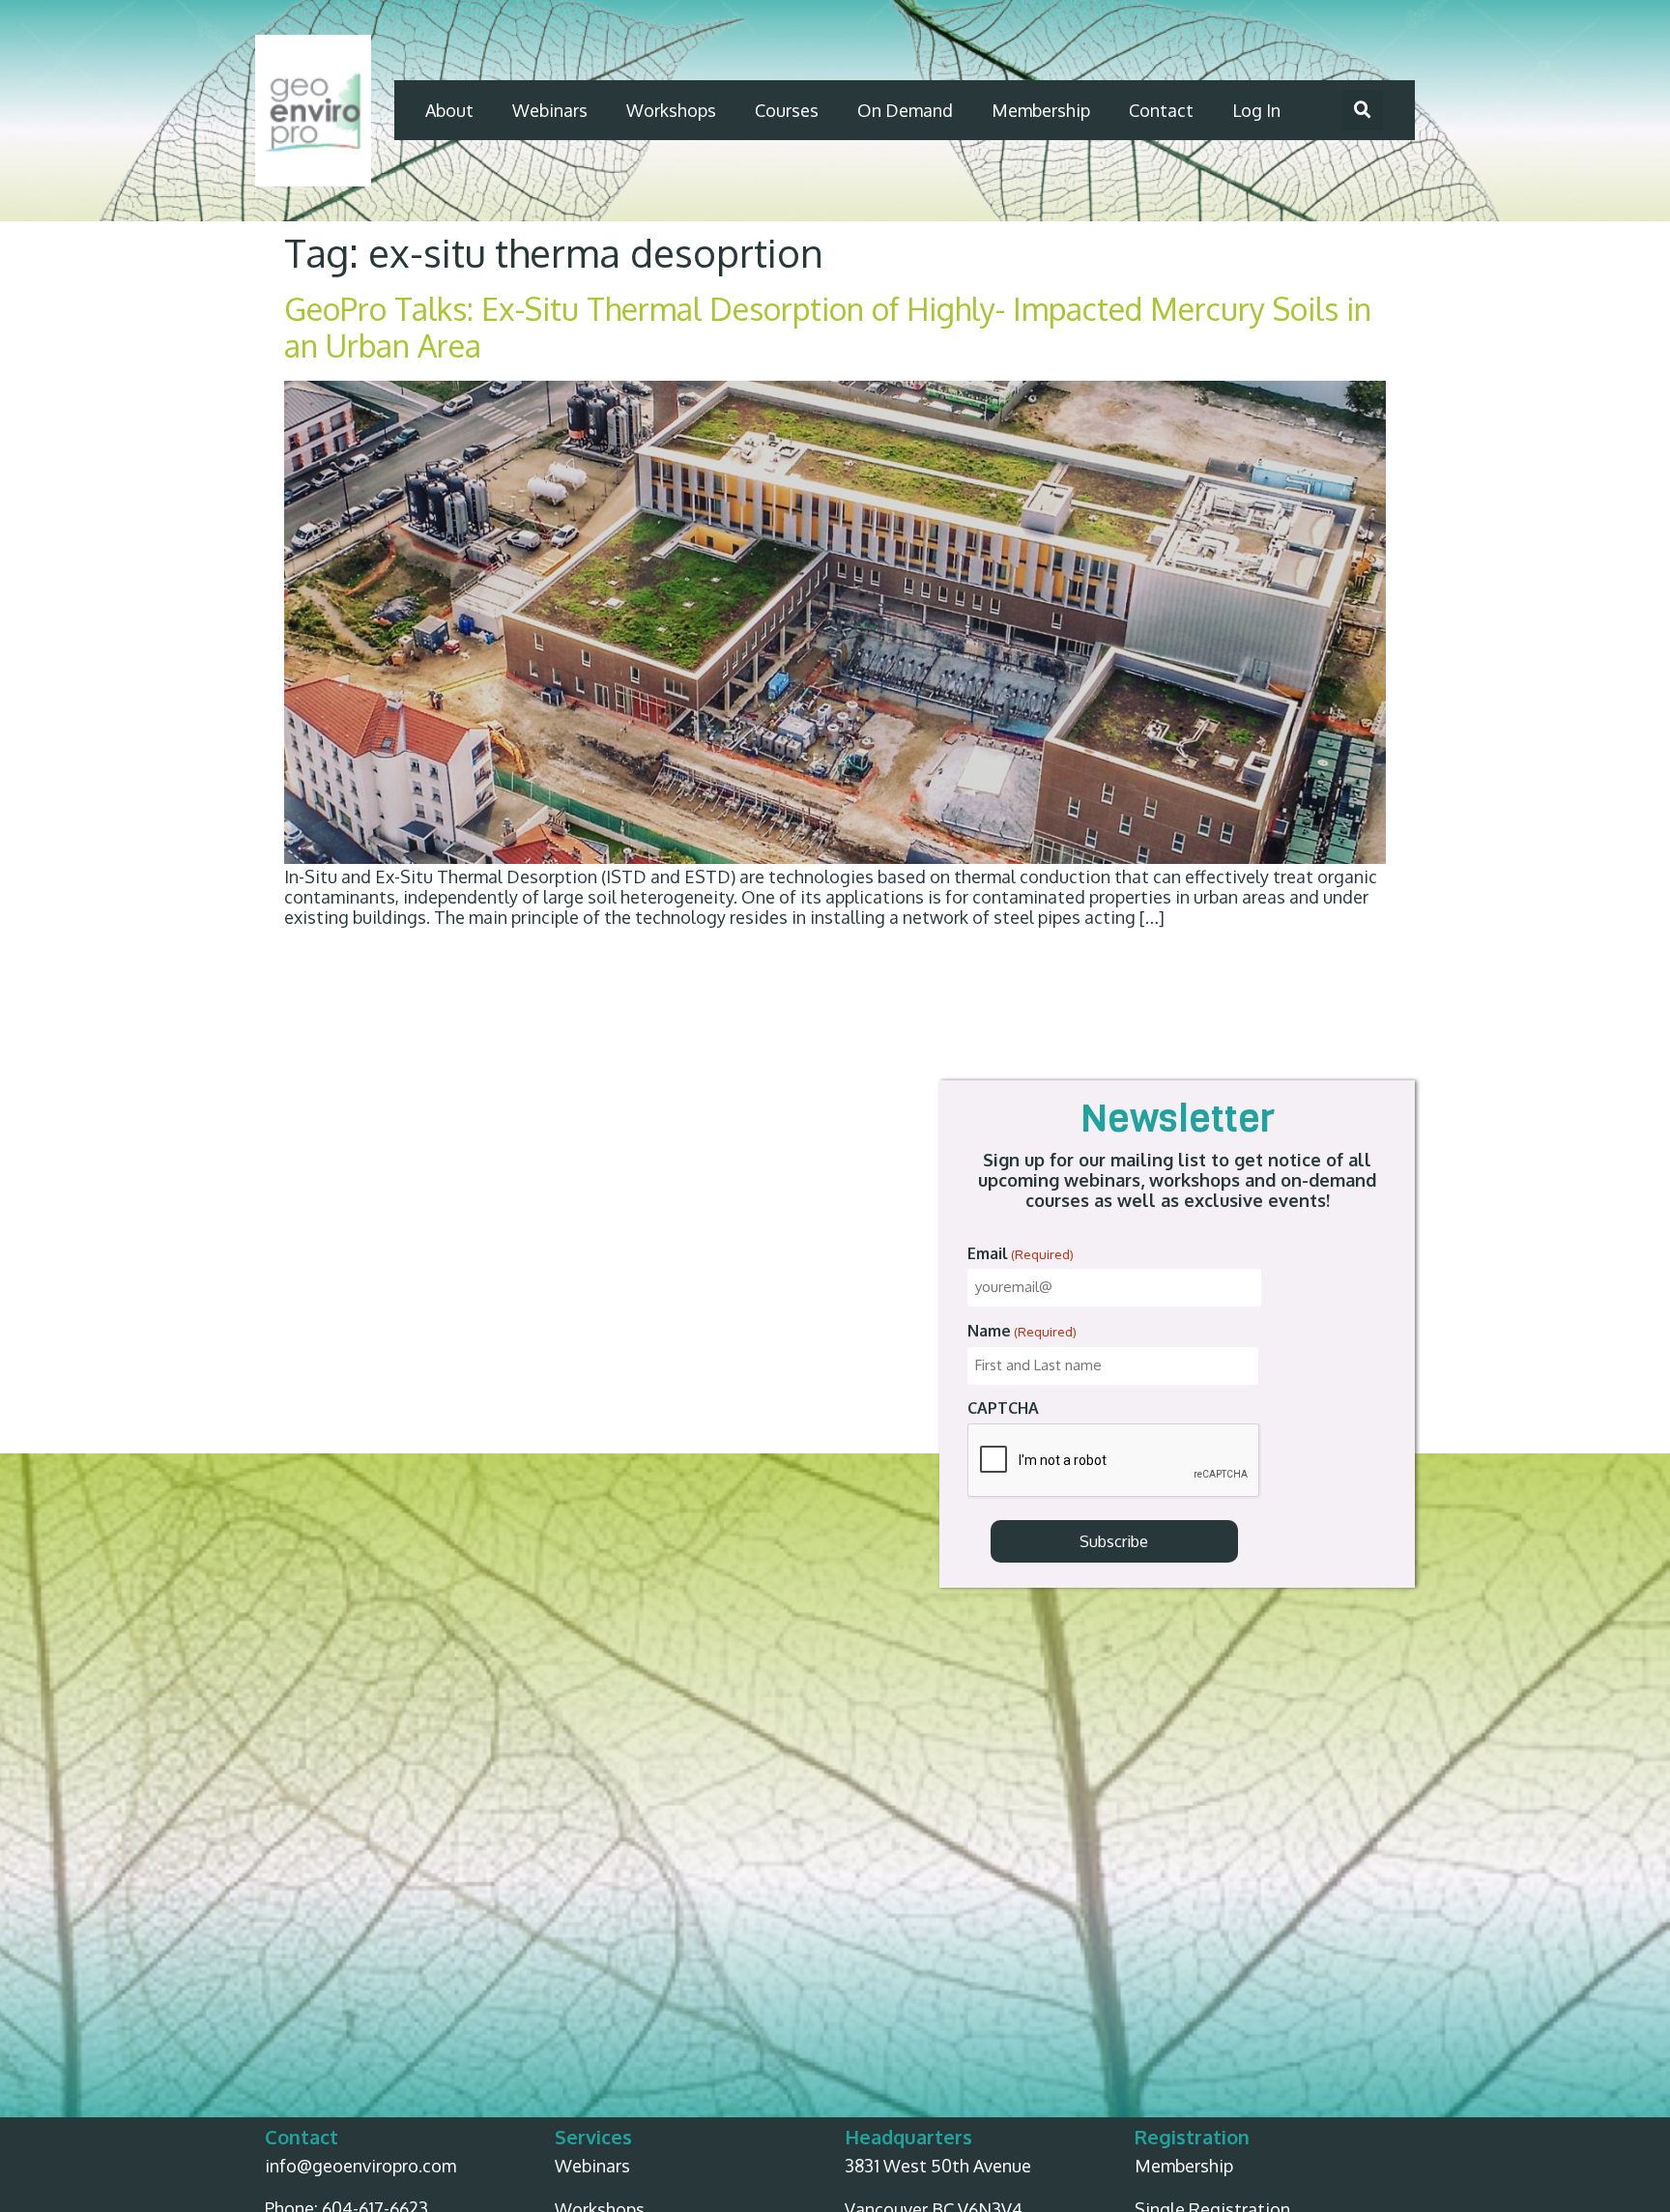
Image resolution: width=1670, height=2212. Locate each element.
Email (1021, 1253)
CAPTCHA (1003, 1408)
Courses (787, 110)
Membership (1041, 110)
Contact (1161, 110)
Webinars (550, 110)
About (449, 110)
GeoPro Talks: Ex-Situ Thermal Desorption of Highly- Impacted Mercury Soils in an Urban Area (828, 327)
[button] (1363, 110)
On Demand (905, 110)
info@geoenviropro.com (360, 2166)
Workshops (671, 110)
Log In (1256, 110)
